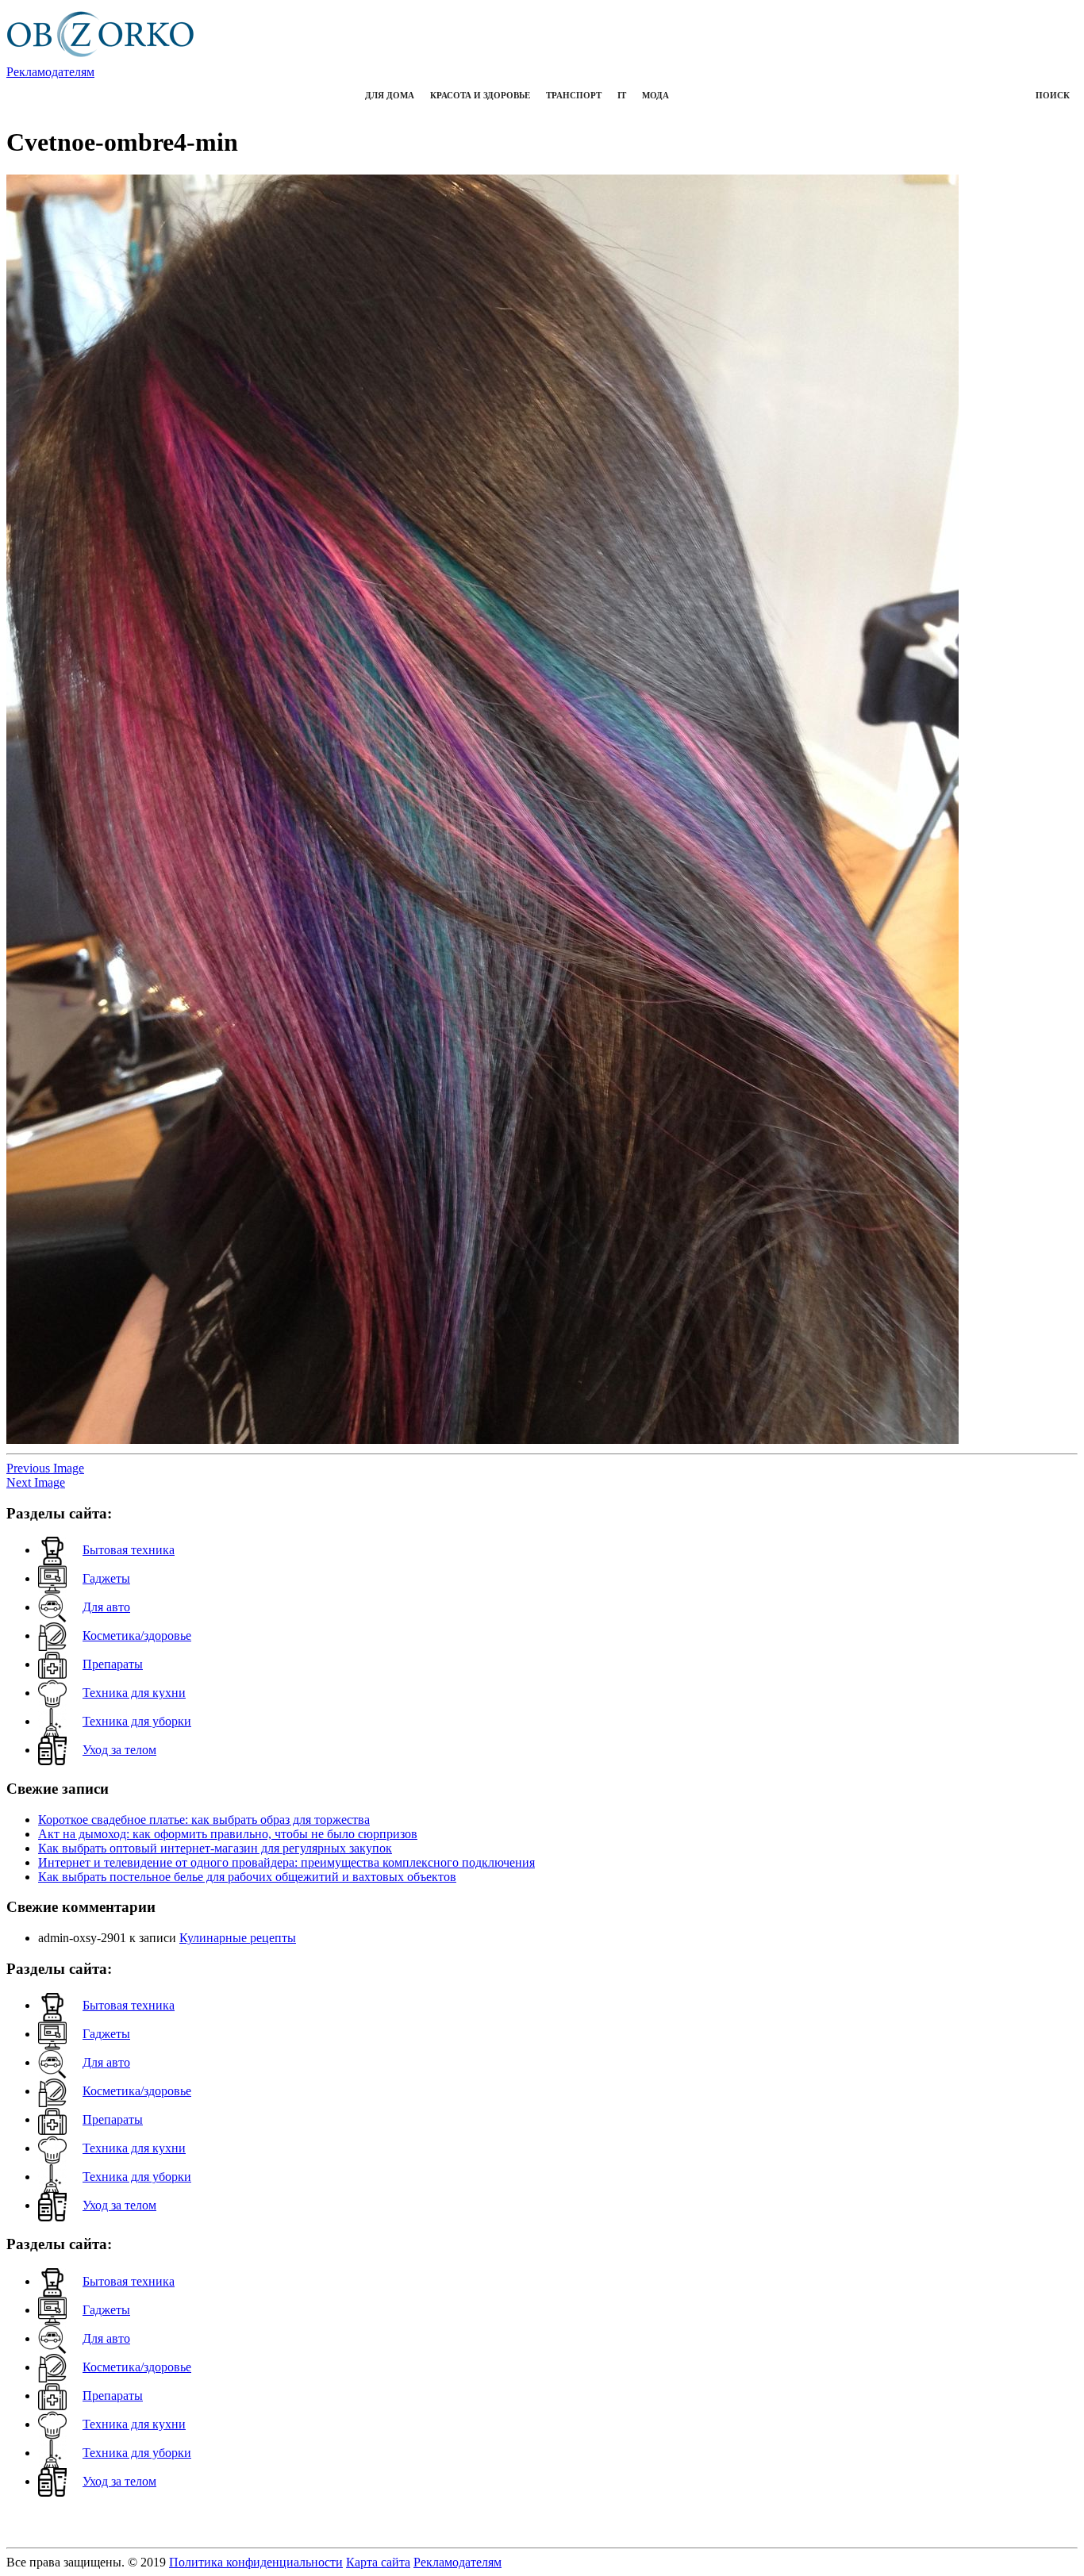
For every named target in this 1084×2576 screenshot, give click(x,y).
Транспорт (574, 95)
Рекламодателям (50, 72)
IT (622, 95)
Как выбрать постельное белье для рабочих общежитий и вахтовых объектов (247, 1877)
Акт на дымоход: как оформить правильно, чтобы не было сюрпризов (228, 1834)
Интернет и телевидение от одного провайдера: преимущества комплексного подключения (286, 1862)
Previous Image (45, 1468)
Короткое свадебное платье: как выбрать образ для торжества (204, 1820)
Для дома (390, 95)
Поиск (1053, 95)
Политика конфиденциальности (256, 2562)
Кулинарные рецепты (238, 1938)
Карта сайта (378, 2562)
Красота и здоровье (480, 95)
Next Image (36, 1482)
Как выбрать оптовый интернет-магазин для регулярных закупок (215, 1848)
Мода (655, 95)
